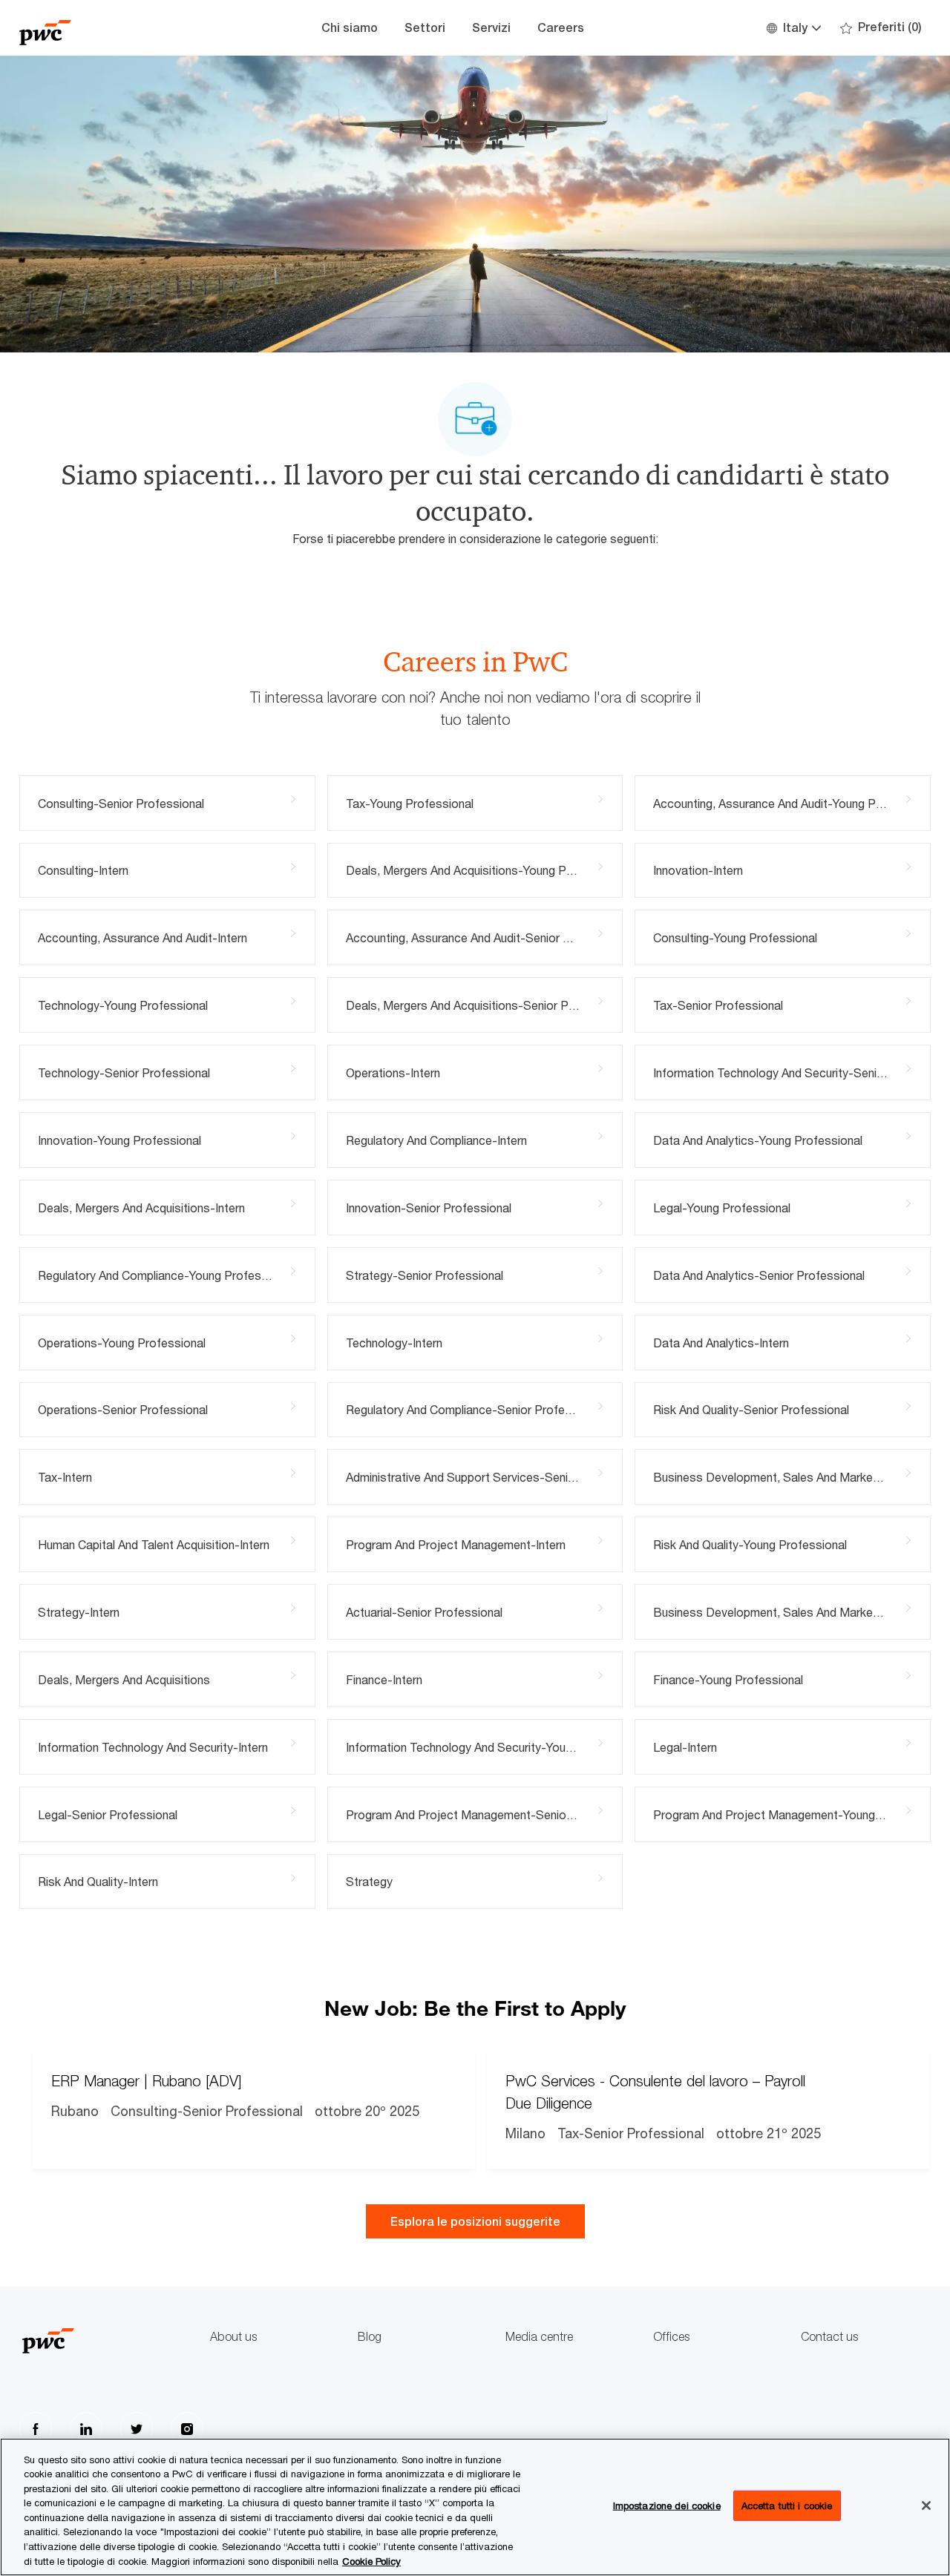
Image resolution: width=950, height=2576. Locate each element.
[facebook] (36, 2428)
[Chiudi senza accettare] (926, 2506)
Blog (370, 2337)
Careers (561, 28)
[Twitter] (137, 2428)
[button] (793, 28)
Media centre (539, 2337)
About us (233, 2337)
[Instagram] (187, 2428)
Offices (671, 2337)
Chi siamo (350, 28)
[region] (475, 2507)
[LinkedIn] (86, 2428)
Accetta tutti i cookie (787, 2506)
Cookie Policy (371, 2560)
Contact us (829, 2337)
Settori (425, 28)
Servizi (491, 28)
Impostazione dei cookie (667, 2506)
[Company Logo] (94, 28)
